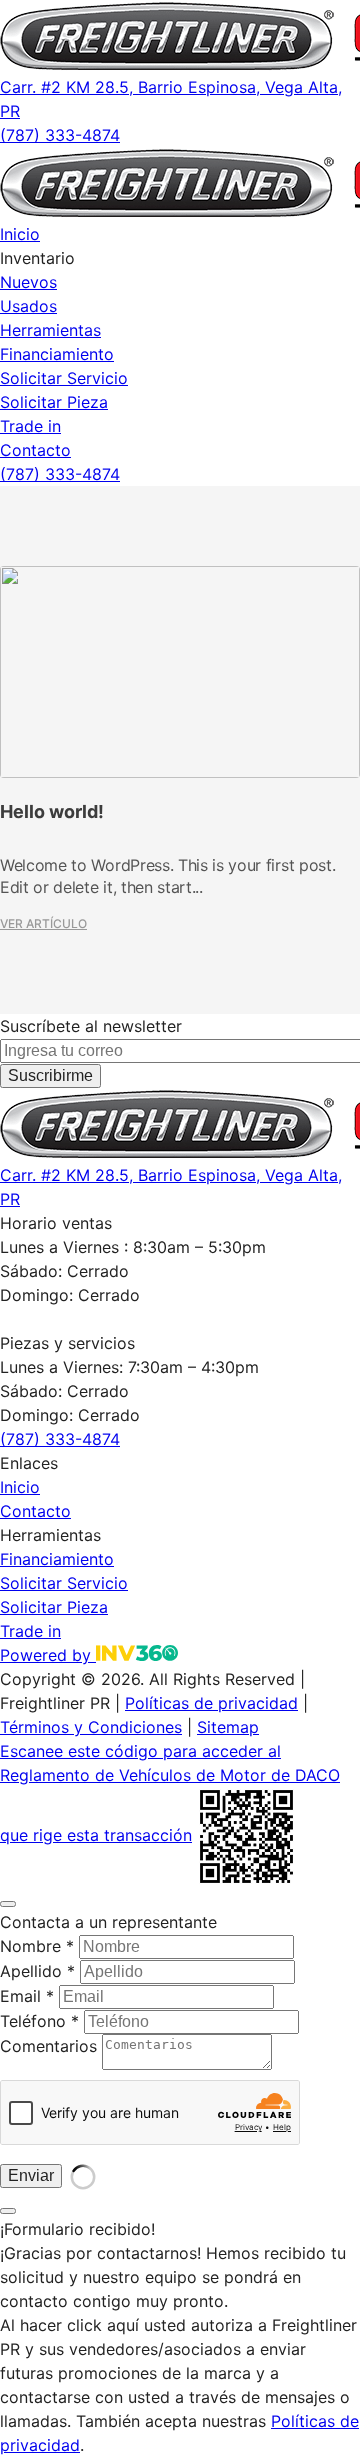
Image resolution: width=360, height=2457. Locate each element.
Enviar (31, 2175)
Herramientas (50, 330)
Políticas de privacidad (211, 1703)
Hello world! (52, 811)
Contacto (35, 450)
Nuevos (28, 282)
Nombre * (37, 1946)
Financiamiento (57, 354)
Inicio (20, 234)
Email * (27, 1996)
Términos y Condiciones (91, 1727)
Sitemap (228, 1727)
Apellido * (37, 1971)
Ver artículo (43, 923)
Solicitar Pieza (54, 402)
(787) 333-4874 (60, 135)
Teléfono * (39, 2021)
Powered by (48, 1655)
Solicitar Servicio (64, 378)
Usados (28, 306)
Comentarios (48, 2046)
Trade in (30, 426)
